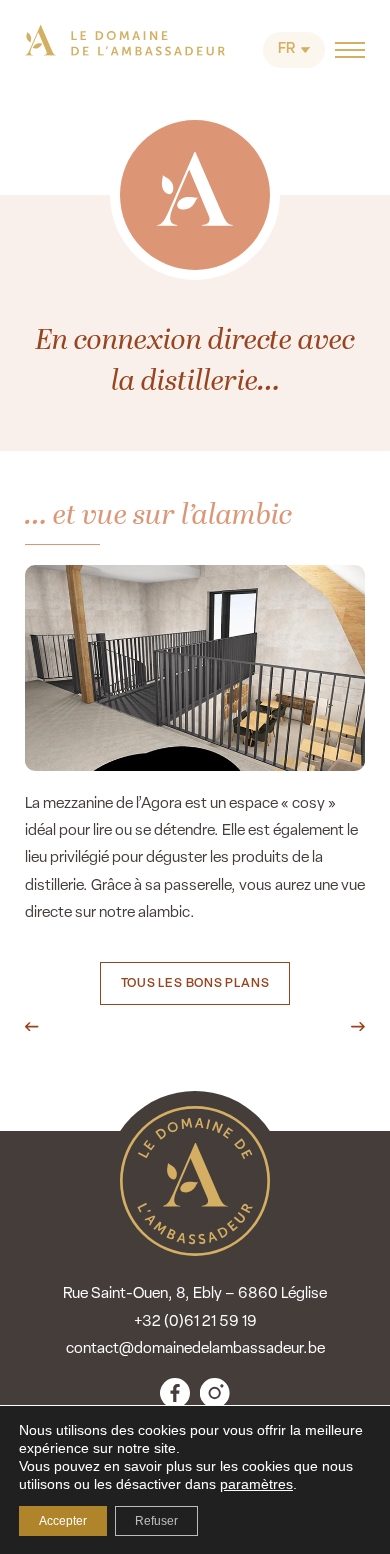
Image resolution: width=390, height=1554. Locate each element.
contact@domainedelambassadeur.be (195, 1349)
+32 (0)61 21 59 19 (195, 1322)
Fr (286, 49)
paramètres (256, 1484)
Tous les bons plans (195, 984)
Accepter (63, 1521)
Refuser (156, 1521)
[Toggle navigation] (350, 50)
